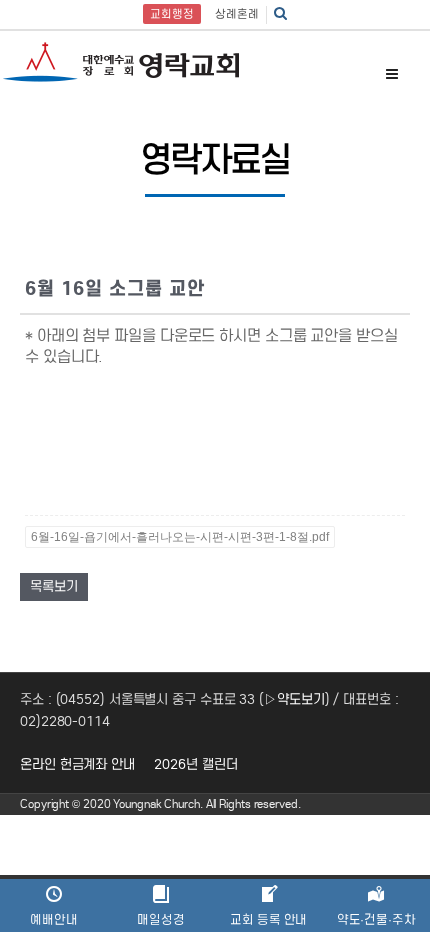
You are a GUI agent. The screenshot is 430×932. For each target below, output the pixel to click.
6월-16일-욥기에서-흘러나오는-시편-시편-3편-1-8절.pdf (180, 537)
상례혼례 (237, 14)
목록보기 (54, 586)
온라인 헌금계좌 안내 (77, 764)
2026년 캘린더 (195, 764)
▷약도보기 (294, 699)
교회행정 (172, 14)
